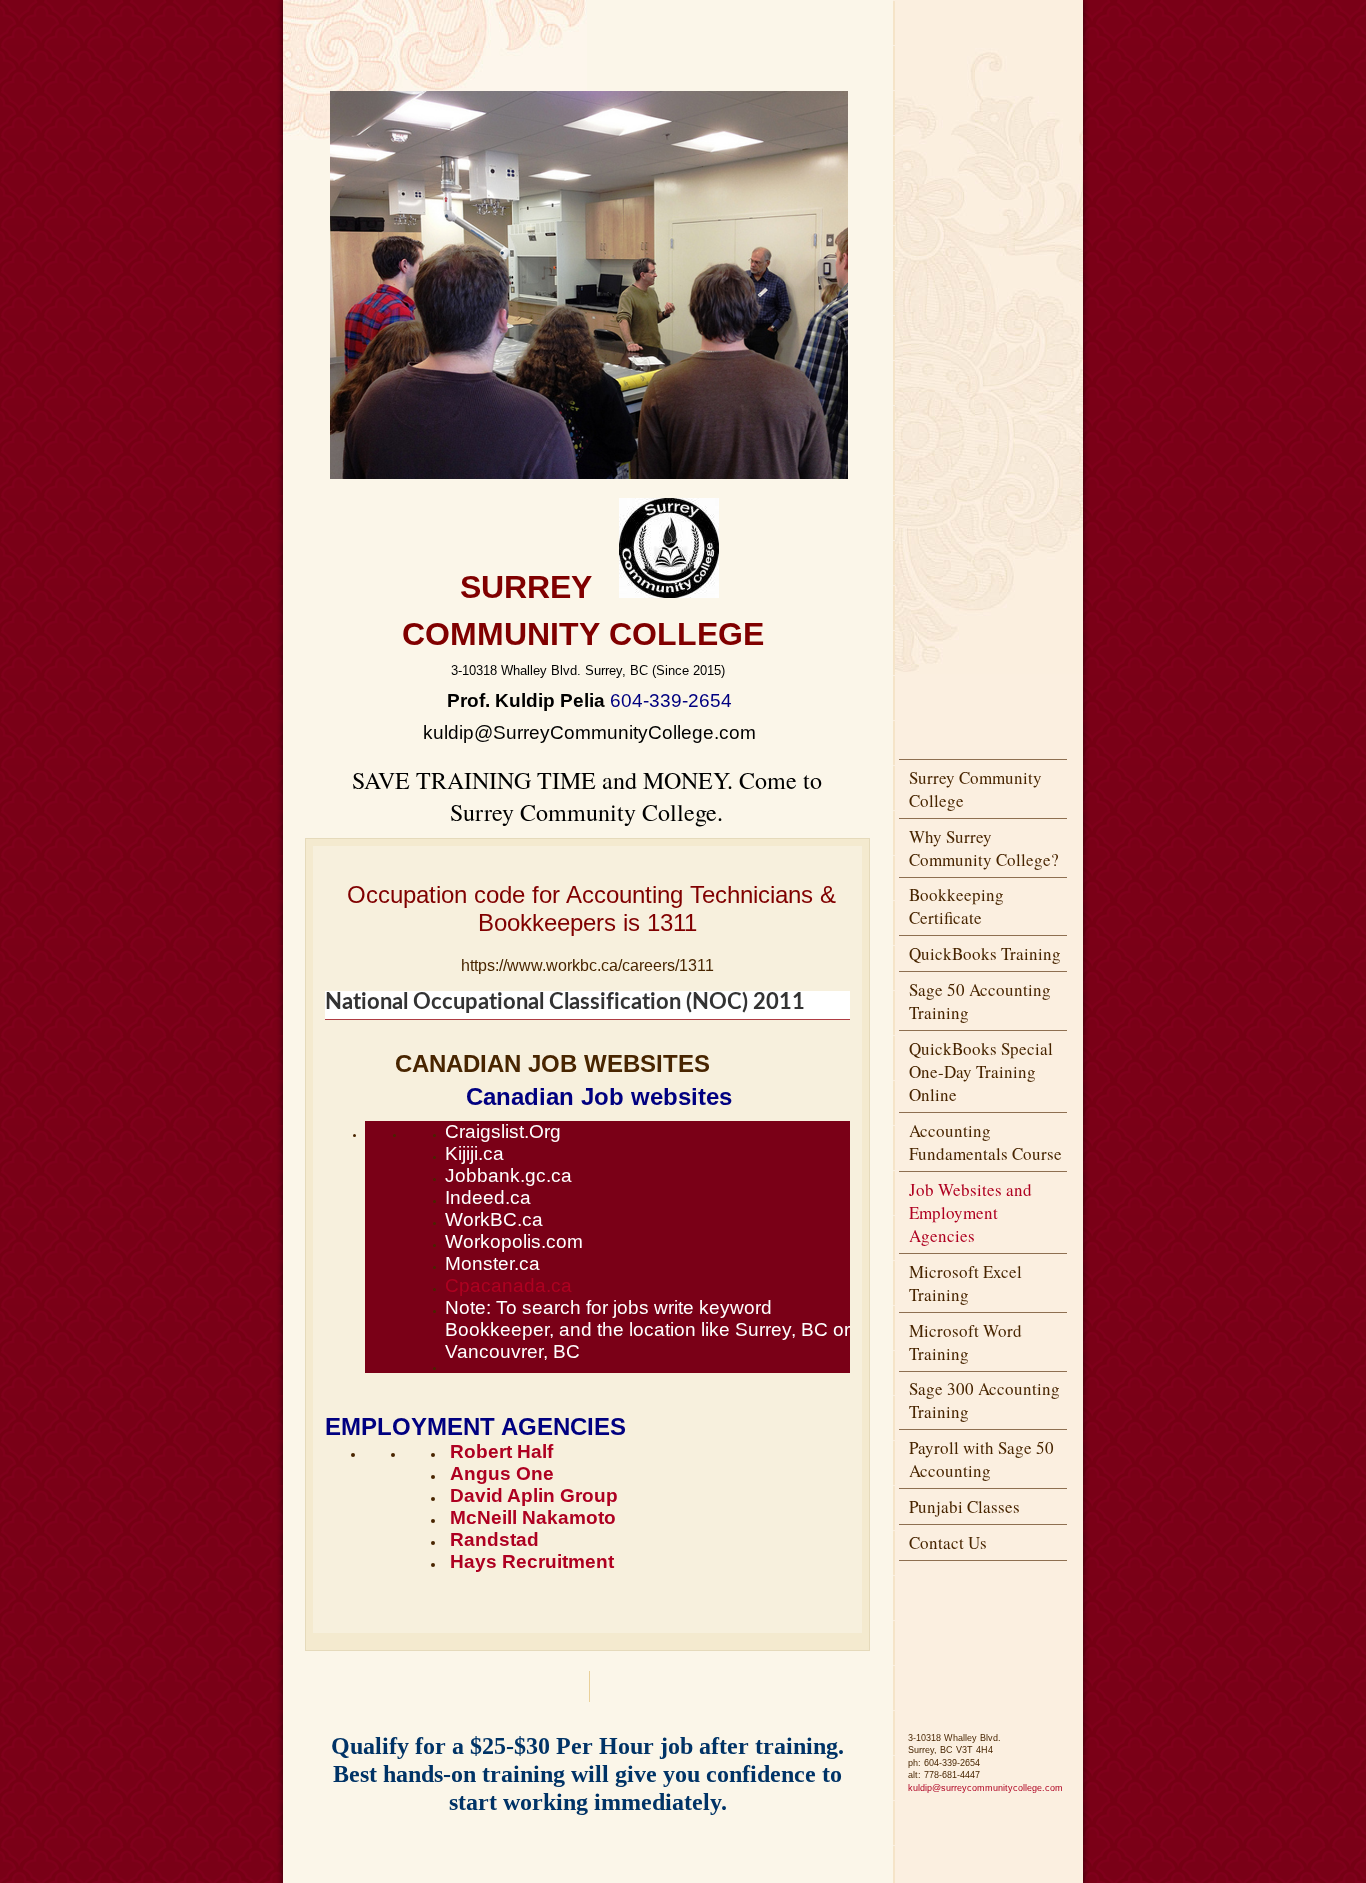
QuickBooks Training (985, 953)
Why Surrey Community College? (984, 848)
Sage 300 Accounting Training (984, 1400)
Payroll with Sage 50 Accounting (981, 1459)
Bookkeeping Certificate (956, 906)
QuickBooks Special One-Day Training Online (981, 1071)
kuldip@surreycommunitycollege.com (985, 1788)
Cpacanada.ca (508, 1285)
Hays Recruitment (532, 1561)
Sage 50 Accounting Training (980, 1001)
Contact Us (948, 1542)
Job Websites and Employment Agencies (970, 1212)
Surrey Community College (975, 789)
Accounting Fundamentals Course (985, 1142)
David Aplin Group (534, 1495)
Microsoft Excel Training (965, 1283)
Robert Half (501, 1451)
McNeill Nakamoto (533, 1517)
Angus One (502, 1473)
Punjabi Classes (964, 1506)
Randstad (494, 1539)
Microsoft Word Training (965, 1342)
